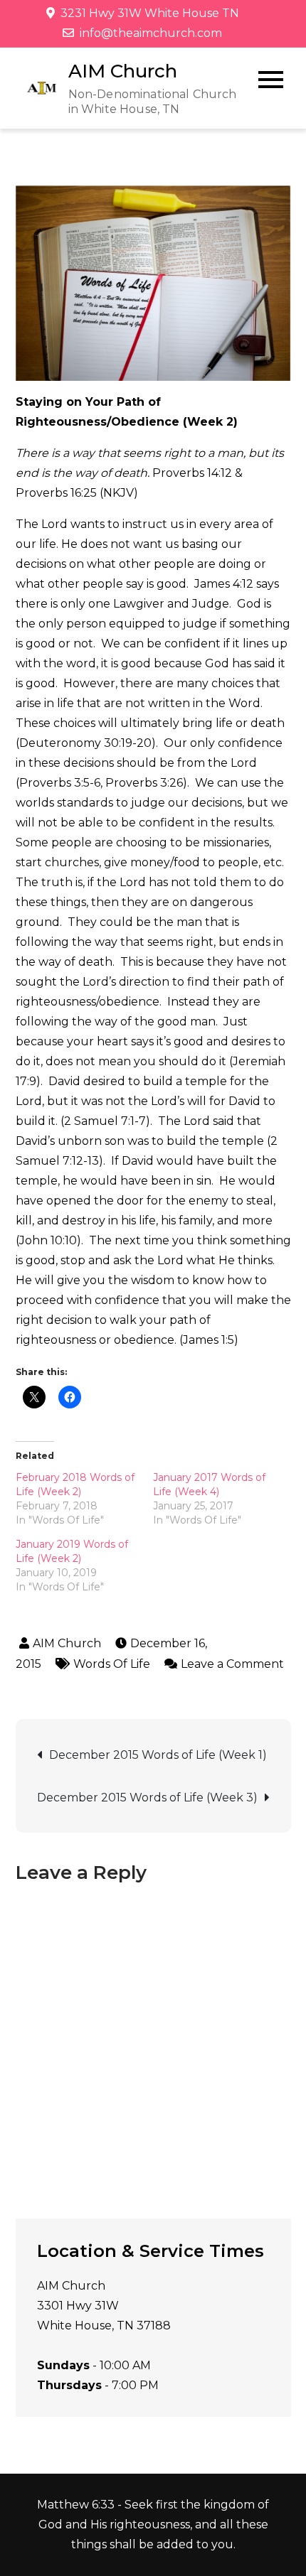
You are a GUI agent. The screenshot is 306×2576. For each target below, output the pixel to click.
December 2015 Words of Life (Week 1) (158, 1755)
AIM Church (123, 71)
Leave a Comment (224, 1664)
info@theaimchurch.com (151, 33)
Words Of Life (112, 1664)
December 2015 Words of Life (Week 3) (147, 1798)
